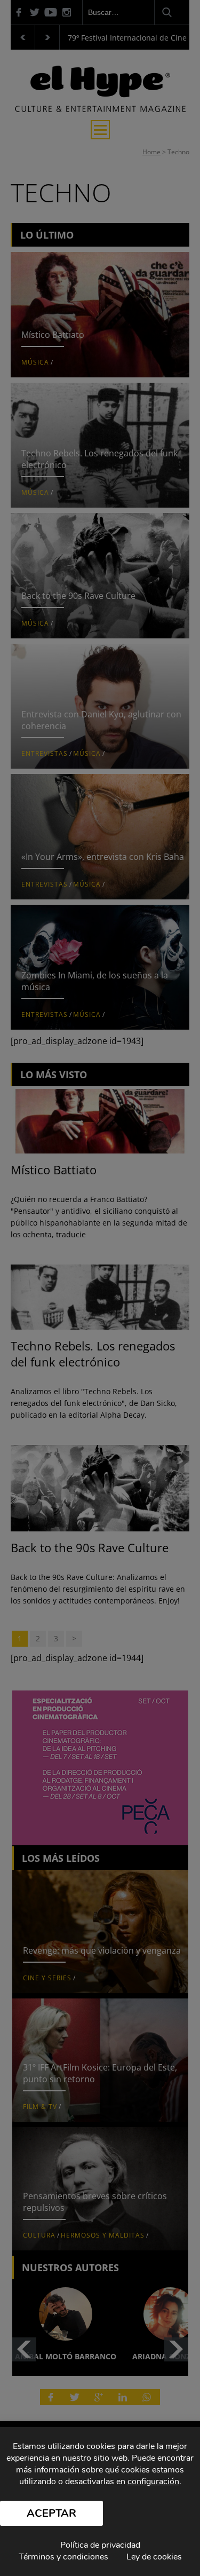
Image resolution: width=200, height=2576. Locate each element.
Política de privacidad (100, 2545)
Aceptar (51, 2513)
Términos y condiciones (63, 2557)
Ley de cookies (154, 2557)
